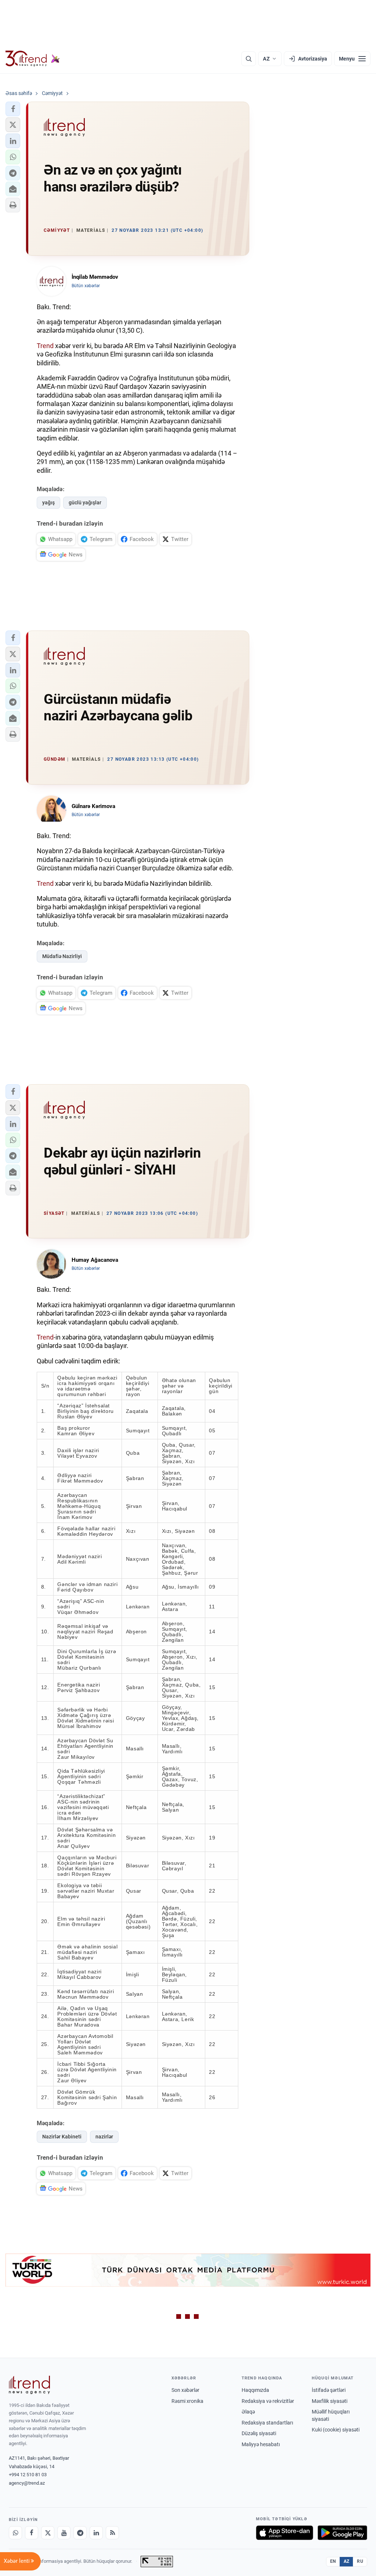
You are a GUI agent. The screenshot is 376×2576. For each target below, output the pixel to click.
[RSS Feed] (112, 2533)
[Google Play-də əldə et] (342, 2533)
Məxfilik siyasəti (330, 2401)
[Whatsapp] (15, 2533)
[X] (48, 2533)
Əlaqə (248, 2412)
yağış (48, 503)
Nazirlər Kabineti (62, 2137)
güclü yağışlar (85, 503)
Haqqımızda (255, 2390)
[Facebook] (32, 2533)
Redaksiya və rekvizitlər (268, 2401)
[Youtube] (64, 2533)
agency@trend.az (27, 2483)
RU (360, 2561)
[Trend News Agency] (29, 2385)
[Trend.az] (33, 59)
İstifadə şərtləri (329, 2390)
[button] (13, 109)
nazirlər (104, 2137)
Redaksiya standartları (267, 2423)
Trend (45, 346)
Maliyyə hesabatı (261, 2444)
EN (333, 2561)
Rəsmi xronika (187, 2401)
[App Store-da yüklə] (285, 2533)
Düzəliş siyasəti (259, 2433)
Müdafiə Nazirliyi (62, 956)
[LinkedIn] (96, 2533)
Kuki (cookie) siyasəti (336, 2430)
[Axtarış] (249, 59)
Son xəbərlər (185, 2390)
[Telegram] (80, 2533)
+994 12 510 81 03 (28, 2475)
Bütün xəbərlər (86, 286)
